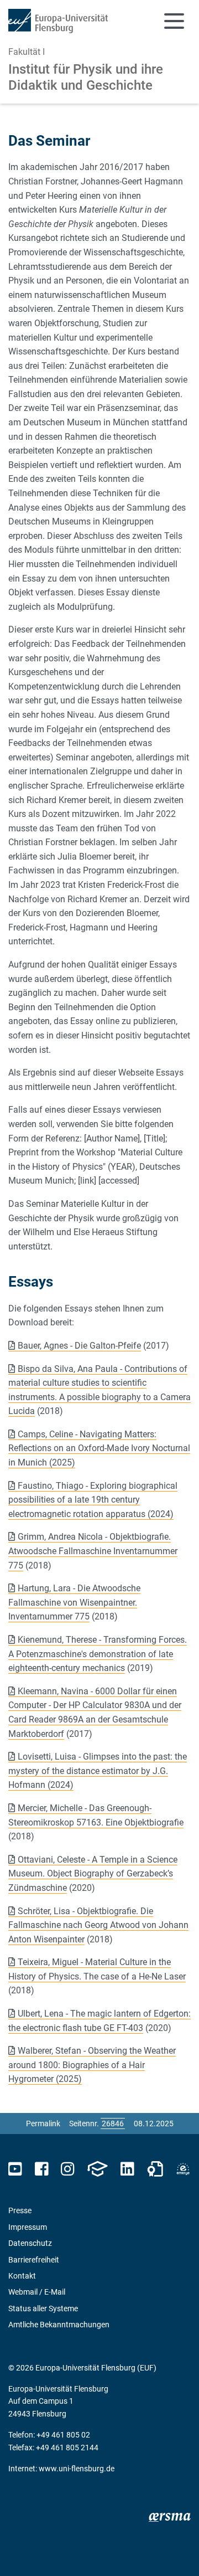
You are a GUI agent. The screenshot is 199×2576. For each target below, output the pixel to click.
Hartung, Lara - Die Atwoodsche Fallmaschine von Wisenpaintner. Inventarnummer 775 (74, 1602)
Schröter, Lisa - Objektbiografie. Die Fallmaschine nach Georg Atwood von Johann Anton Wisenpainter (98, 1925)
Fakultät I (27, 52)
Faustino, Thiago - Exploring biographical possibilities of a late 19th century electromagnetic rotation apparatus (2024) (93, 1500)
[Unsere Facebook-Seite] (42, 2169)
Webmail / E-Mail (37, 2292)
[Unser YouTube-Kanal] (15, 2169)
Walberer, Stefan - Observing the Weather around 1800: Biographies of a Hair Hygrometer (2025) (92, 2065)
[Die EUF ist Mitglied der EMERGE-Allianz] (183, 2169)
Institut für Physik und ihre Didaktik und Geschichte (86, 77)
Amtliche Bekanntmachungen (59, 2325)
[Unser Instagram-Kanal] (68, 2169)
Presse (20, 2210)
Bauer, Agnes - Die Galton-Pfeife (79, 1346)
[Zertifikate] (155, 2169)
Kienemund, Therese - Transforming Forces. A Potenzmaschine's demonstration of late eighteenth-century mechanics (98, 1654)
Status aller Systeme (43, 2308)
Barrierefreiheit (34, 2260)
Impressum (28, 2227)
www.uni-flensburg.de (77, 2469)
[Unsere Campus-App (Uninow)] (97, 2169)
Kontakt (22, 2276)
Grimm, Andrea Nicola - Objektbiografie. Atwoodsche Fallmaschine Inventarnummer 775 (93, 1551)
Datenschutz (30, 2243)
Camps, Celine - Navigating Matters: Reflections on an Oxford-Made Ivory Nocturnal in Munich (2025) (99, 1448)
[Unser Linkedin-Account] (127, 2169)
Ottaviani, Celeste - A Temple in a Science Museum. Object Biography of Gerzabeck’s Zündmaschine (93, 1874)
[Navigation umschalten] (174, 21)
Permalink (43, 2123)
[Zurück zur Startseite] (58, 21)
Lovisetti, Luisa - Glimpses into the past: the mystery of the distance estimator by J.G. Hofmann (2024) (98, 1771)
